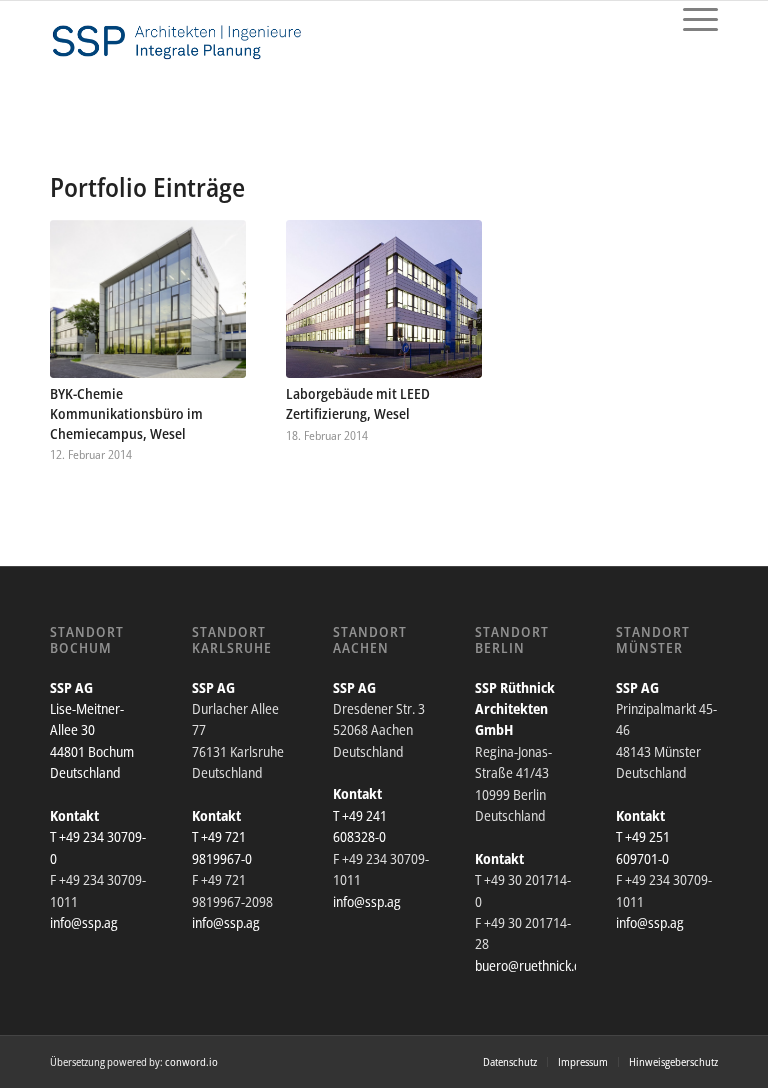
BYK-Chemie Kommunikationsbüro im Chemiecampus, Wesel (126, 413)
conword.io (191, 1061)
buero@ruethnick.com (536, 965)
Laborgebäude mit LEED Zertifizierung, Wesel (358, 403)
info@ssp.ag (84, 922)
